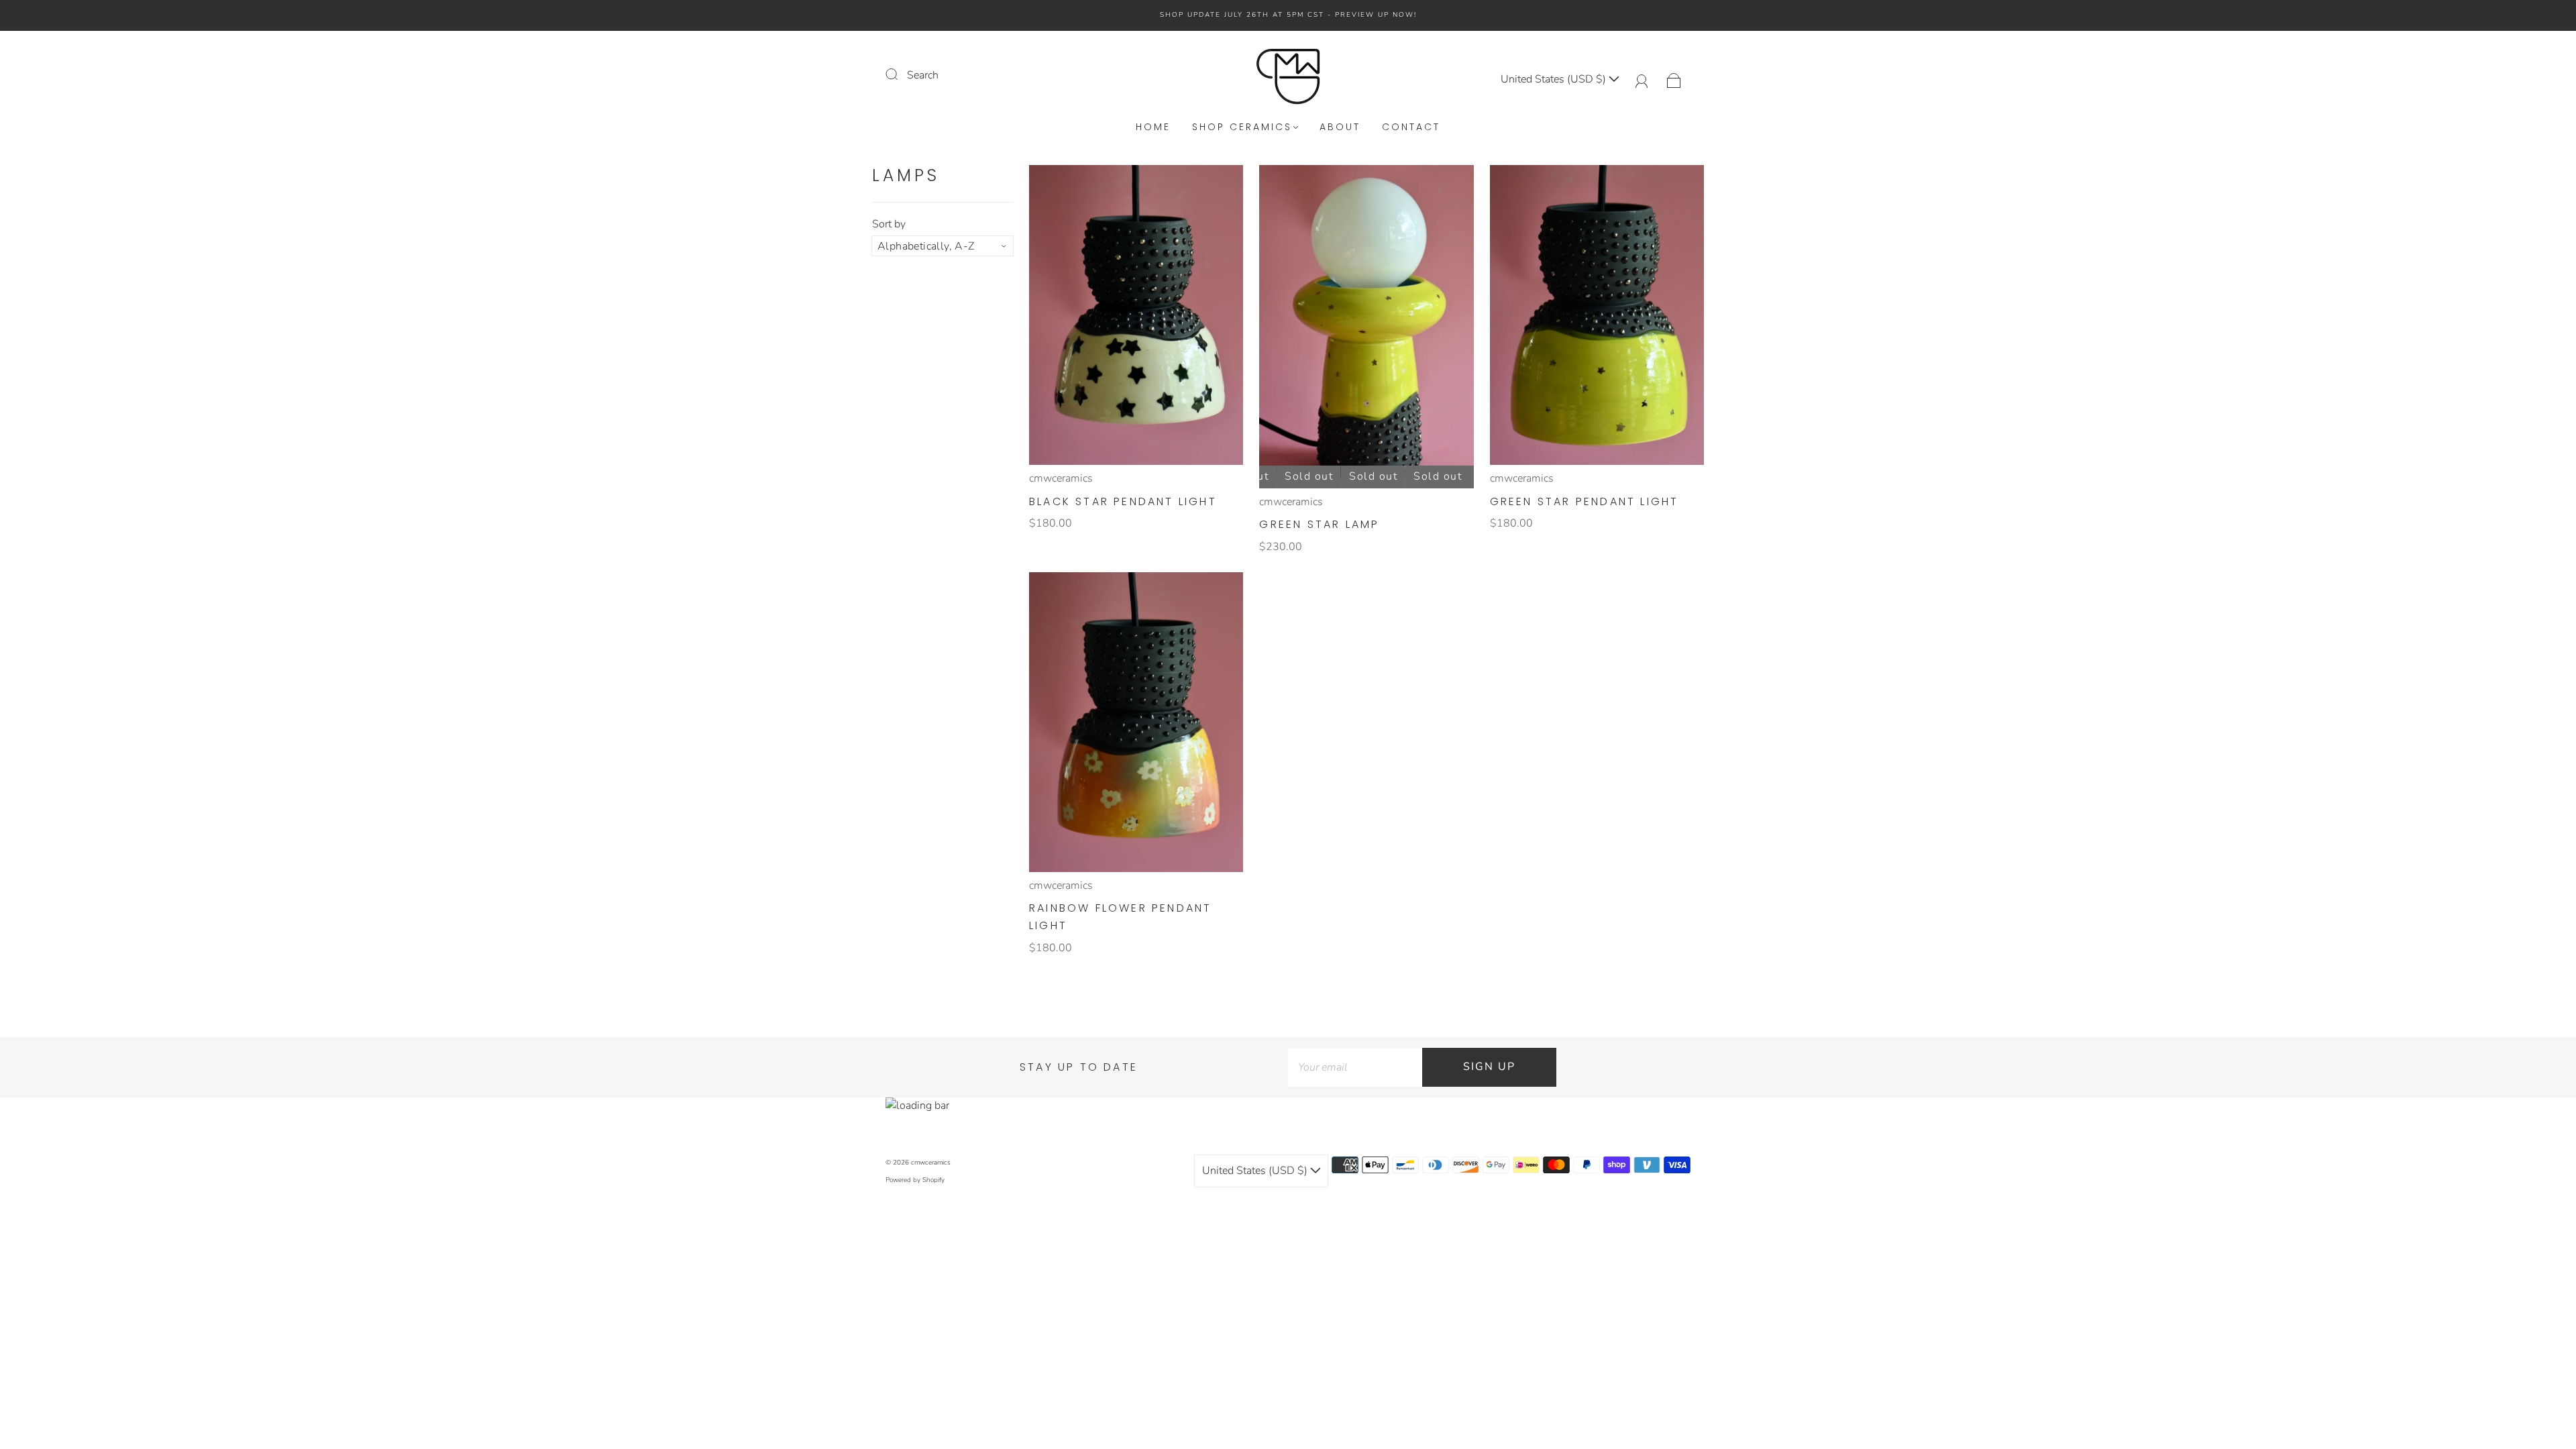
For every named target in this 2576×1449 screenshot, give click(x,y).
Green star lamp (1319, 524)
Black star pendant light (1123, 501)
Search (923, 75)
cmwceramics (1061, 478)
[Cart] (1674, 79)
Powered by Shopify (915, 1180)
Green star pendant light (1585, 501)
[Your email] (1355, 1067)
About (1340, 127)
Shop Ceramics (1242, 127)
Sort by (889, 224)
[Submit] (900, 74)
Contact (1411, 127)
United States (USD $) (1555, 79)
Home (1153, 127)
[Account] (1642, 79)
